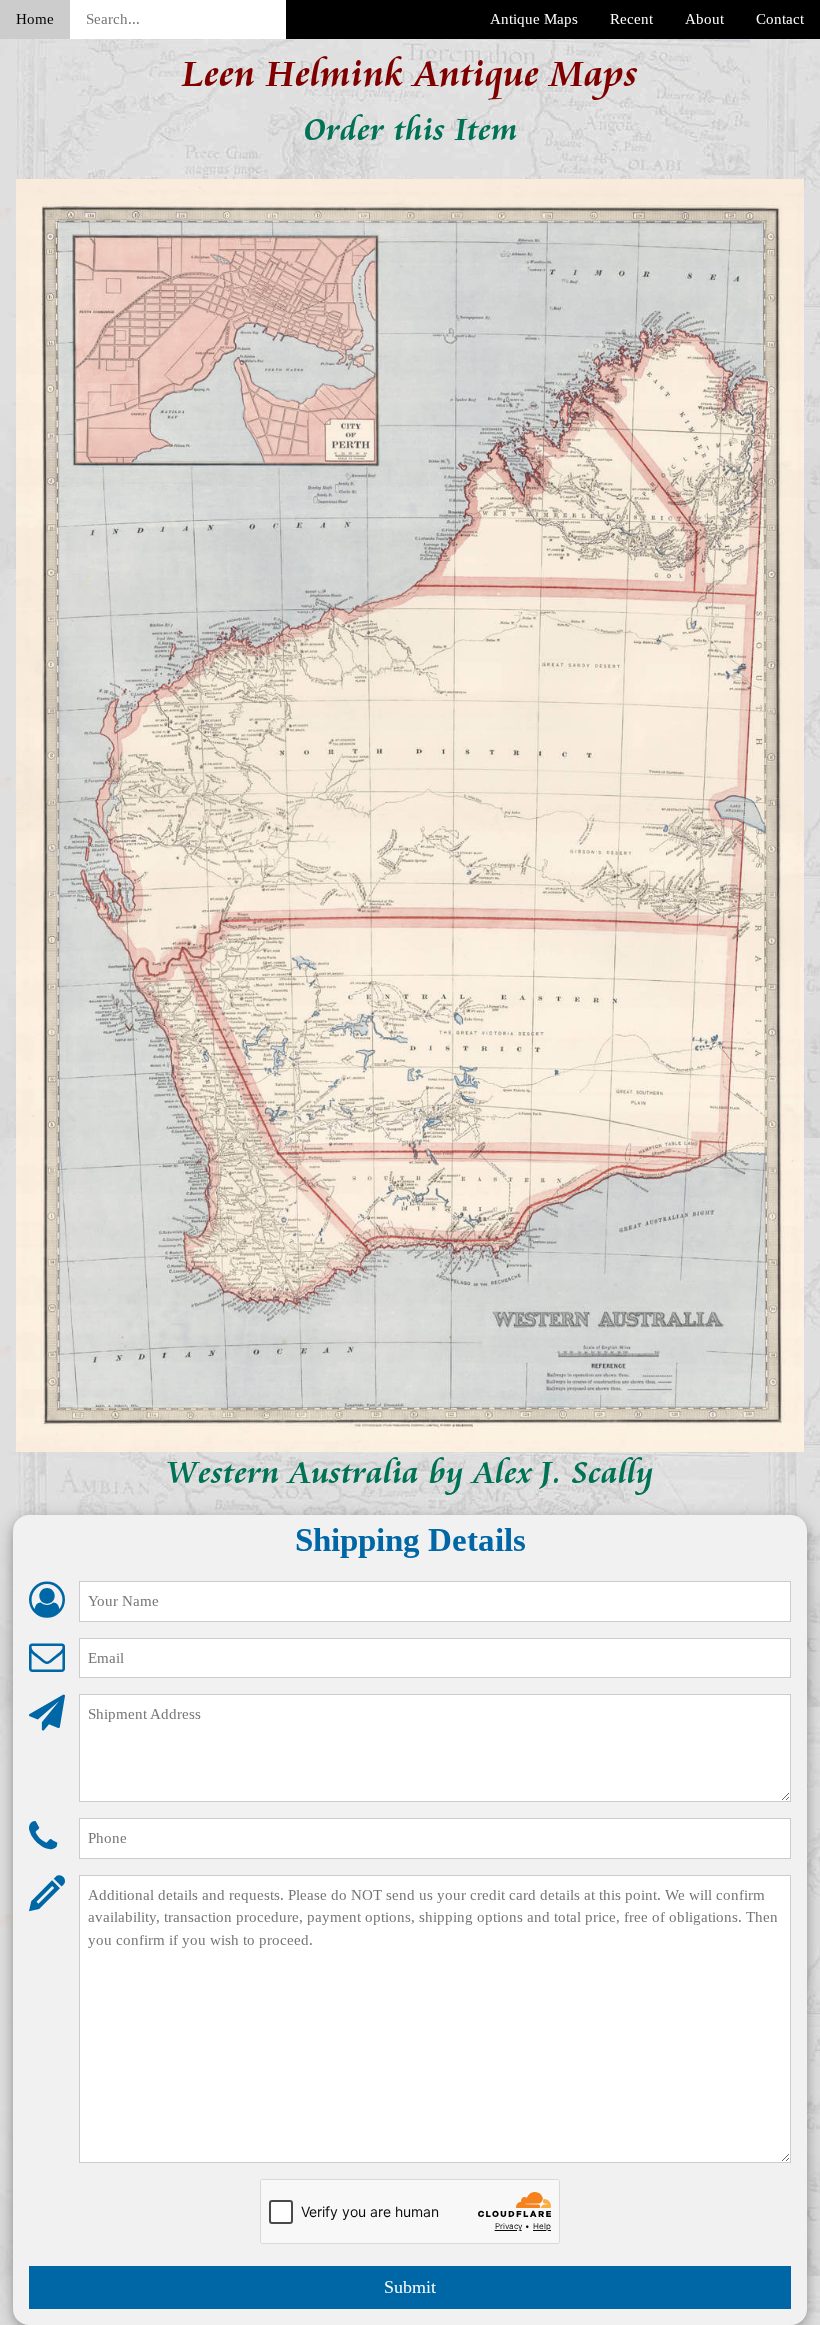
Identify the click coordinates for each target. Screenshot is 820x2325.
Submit (410, 2287)
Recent (631, 19)
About (704, 19)
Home (35, 19)
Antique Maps (534, 19)
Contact (780, 19)
